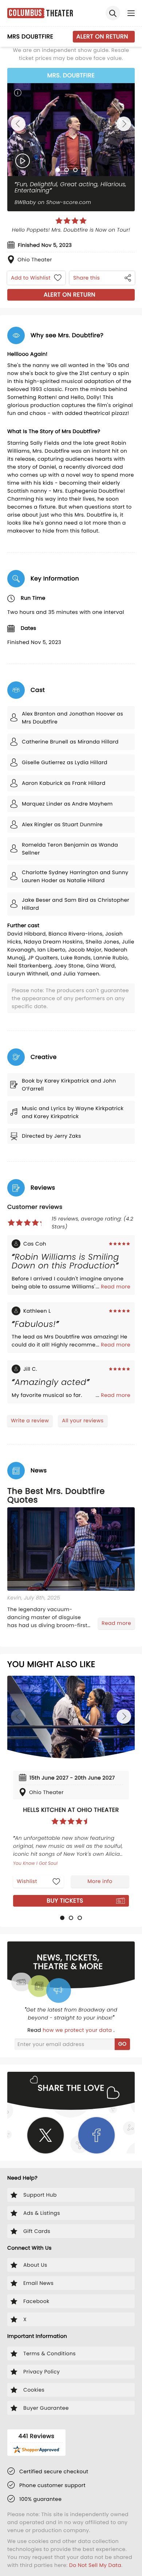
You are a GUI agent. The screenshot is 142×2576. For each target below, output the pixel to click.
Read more (116, 1287)
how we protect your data (78, 2030)
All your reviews (83, 1421)
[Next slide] (124, 124)
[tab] (58, 170)
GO (123, 2044)
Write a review (30, 1421)
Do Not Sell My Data (95, 2565)
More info (100, 1881)
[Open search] (113, 13)
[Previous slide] (18, 124)
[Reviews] (71, 221)
